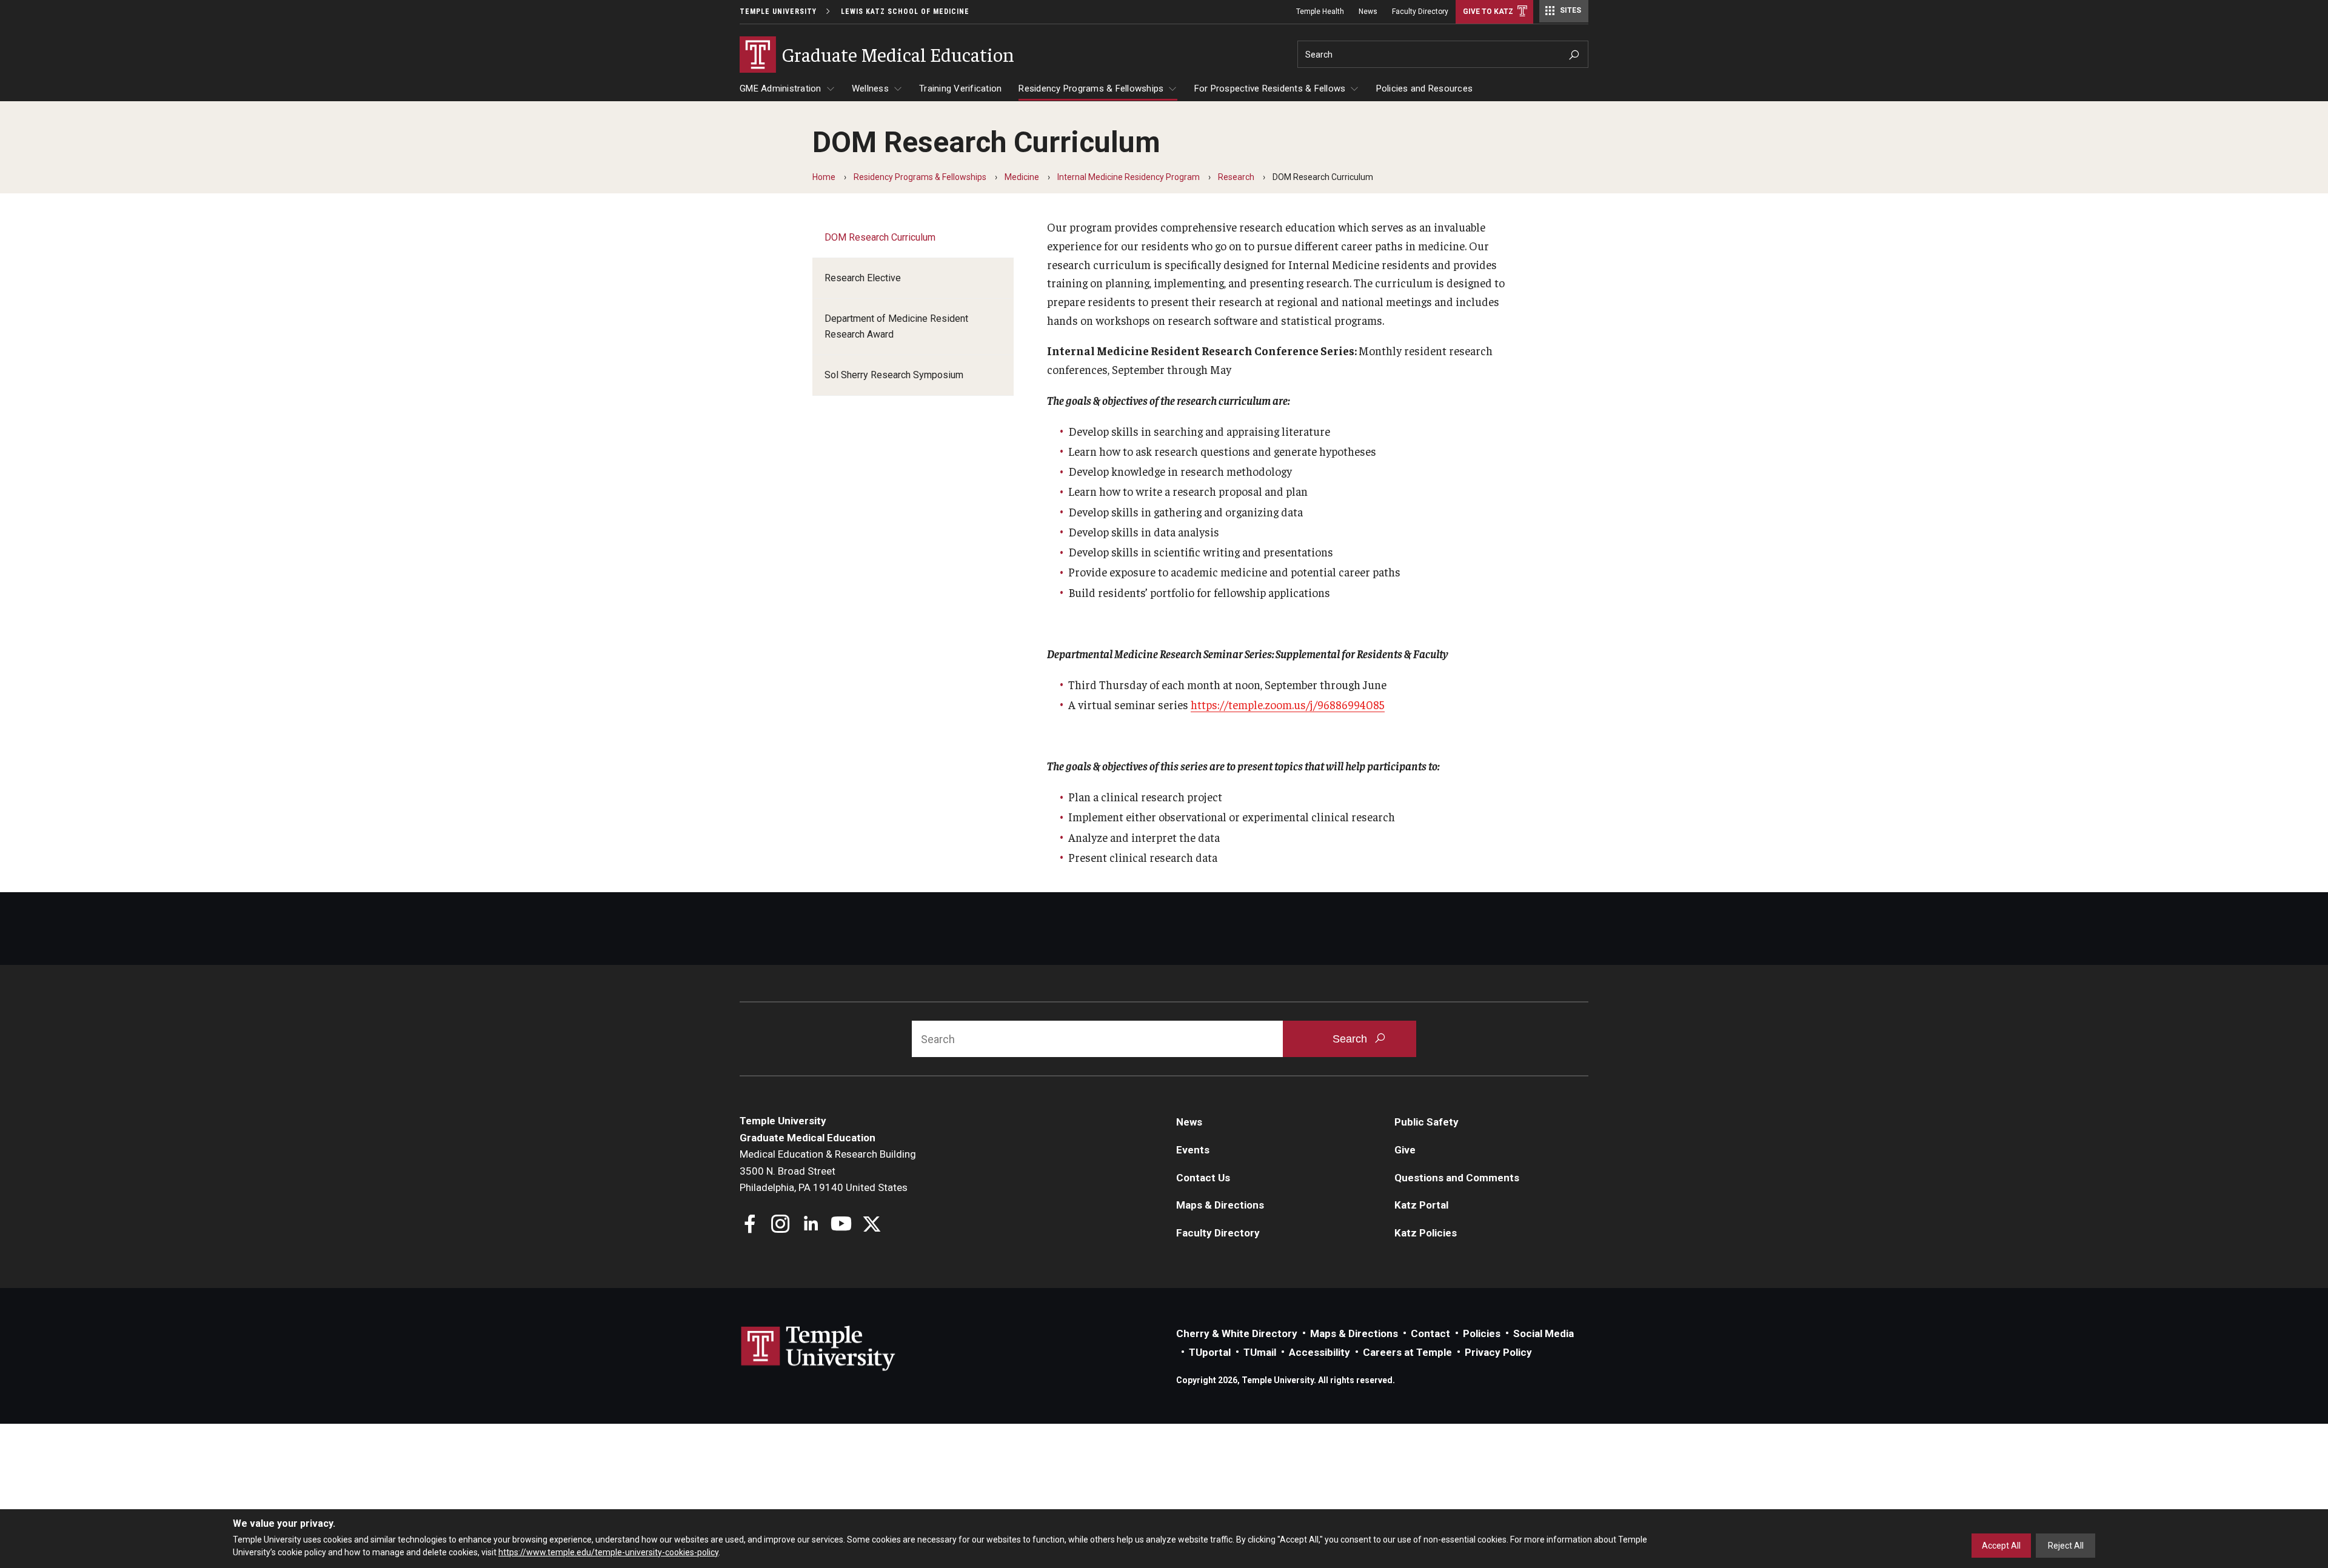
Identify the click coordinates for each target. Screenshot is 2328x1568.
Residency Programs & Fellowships (1091, 88)
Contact (1430, 1333)
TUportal (1210, 1352)
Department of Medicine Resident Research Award (896, 326)
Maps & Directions (1220, 1205)
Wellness (870, 88)
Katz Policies (1426, 1233)
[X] (871, 1225)
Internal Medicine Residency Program (1129, 177)
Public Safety (1427, 1122)
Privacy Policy (1498, 1352)
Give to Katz (1488, 12)
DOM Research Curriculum (880, 237)
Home (824, 177)
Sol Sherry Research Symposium (894, 375)
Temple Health (1320, 12)
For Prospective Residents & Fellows (1270, 88)
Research (1236, 177)
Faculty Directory (1420, 12)
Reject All (2066, 1546)
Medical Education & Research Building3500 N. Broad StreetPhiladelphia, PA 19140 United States (828, 1171)
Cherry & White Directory (1237, 1333)
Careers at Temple (1407, 1352)
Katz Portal (1421, 1205)
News (1368, 12)
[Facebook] (750, 1225)
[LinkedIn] (811, 1225)
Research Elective (863, 278)
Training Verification (960, 88)
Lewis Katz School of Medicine (905, 12)
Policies (1482, 1333)
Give (1405, 1150)
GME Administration (781, 88)
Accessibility (1320, 1352)
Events (1193, 1150)
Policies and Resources (1425, 88)
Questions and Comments (1457, 1178)
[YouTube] (841, 1225)
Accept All (2001, 1546)
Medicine (1022, 177)
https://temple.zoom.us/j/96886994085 (1288, 704)
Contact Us (1203, 1178)
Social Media (1544, 1333)
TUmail (1260, 1352)
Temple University (778, 12)
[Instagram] (781, 1225)
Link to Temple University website (818, 1349)
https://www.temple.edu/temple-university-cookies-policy (608, 1552)
